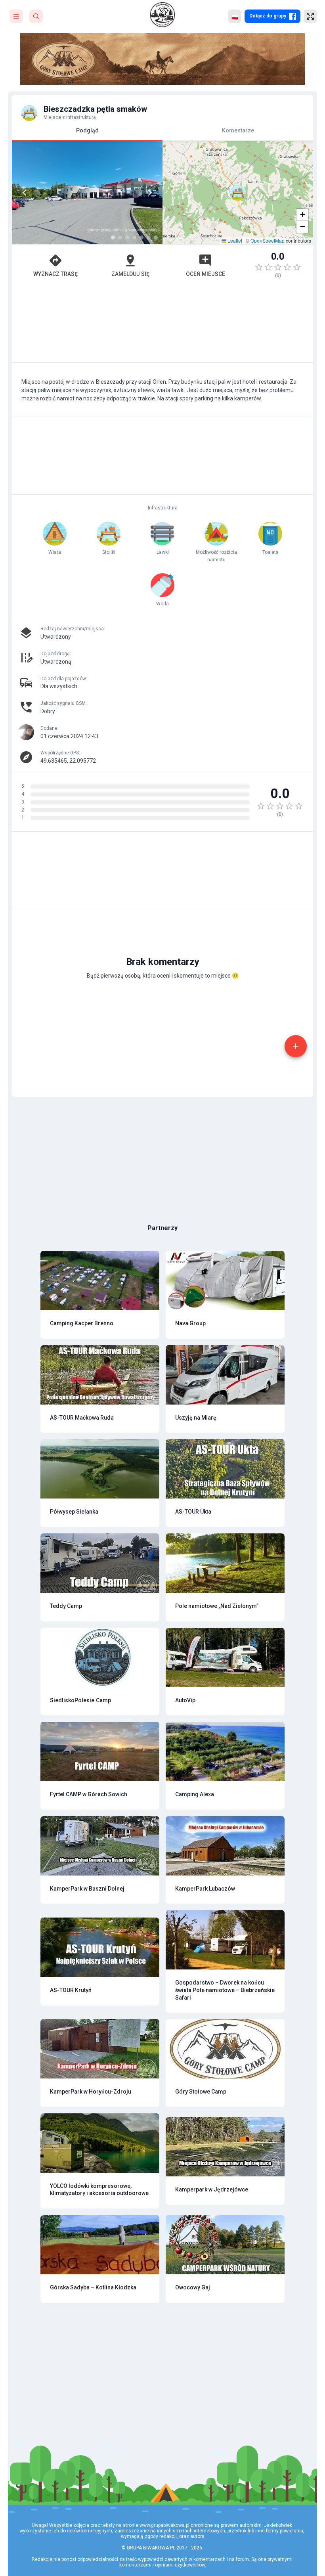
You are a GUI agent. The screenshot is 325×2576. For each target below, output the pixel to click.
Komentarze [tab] (238, 130)
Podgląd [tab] (87, 130)
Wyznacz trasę (55, 274)
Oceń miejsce (206, 274)
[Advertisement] (162, 324)
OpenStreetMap (268, 240)
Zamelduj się (130, 274)
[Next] (150, 193)
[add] (296, 1046)
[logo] (162, 15)
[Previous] (25, 193)
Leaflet (234, 240)
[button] (238, 193)
